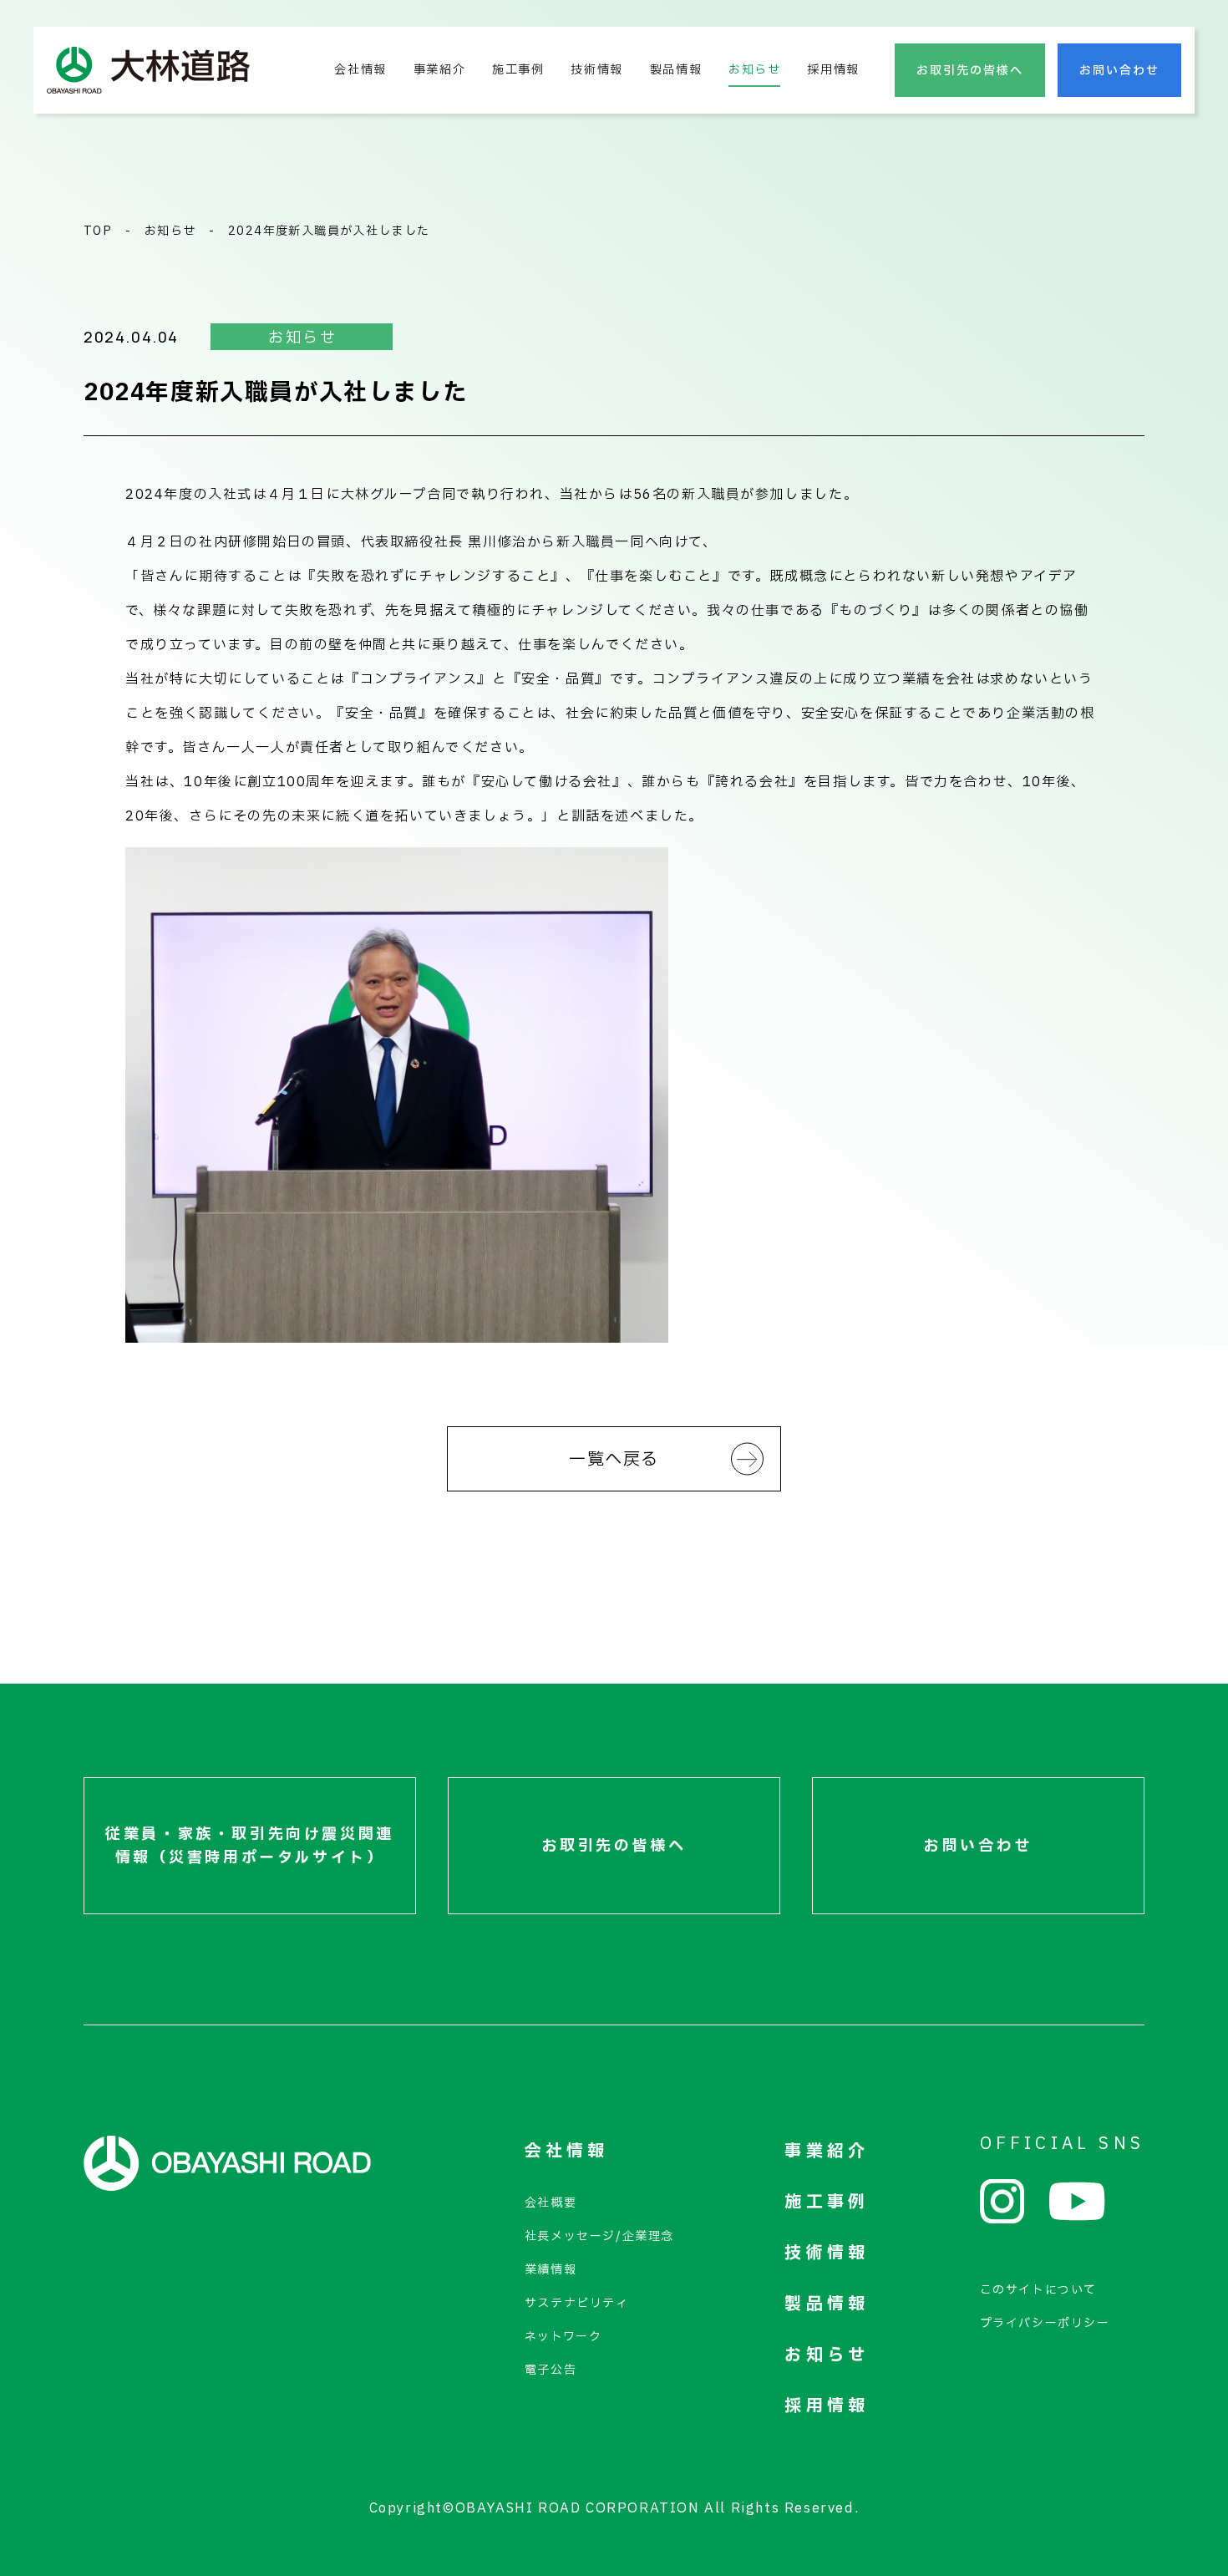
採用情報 (833, 70)
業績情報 (551, 2270)
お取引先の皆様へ (970, 71)
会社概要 (551, 2203)
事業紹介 (439, 70)
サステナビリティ (577, 2303)
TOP (98, 231)
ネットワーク (563, 2337)
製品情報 (676, 70)
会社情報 (360, 70)
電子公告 (551, 2370)
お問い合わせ (1119, 71)
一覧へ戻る (614, 1460)
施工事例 (518, 70)
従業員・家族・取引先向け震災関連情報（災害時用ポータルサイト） (250, 1846)
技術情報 (596, 70)
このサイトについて (1038, 2290)
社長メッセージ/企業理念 (599, 2236)
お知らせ (754, 70)
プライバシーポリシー (1045, 2323)
